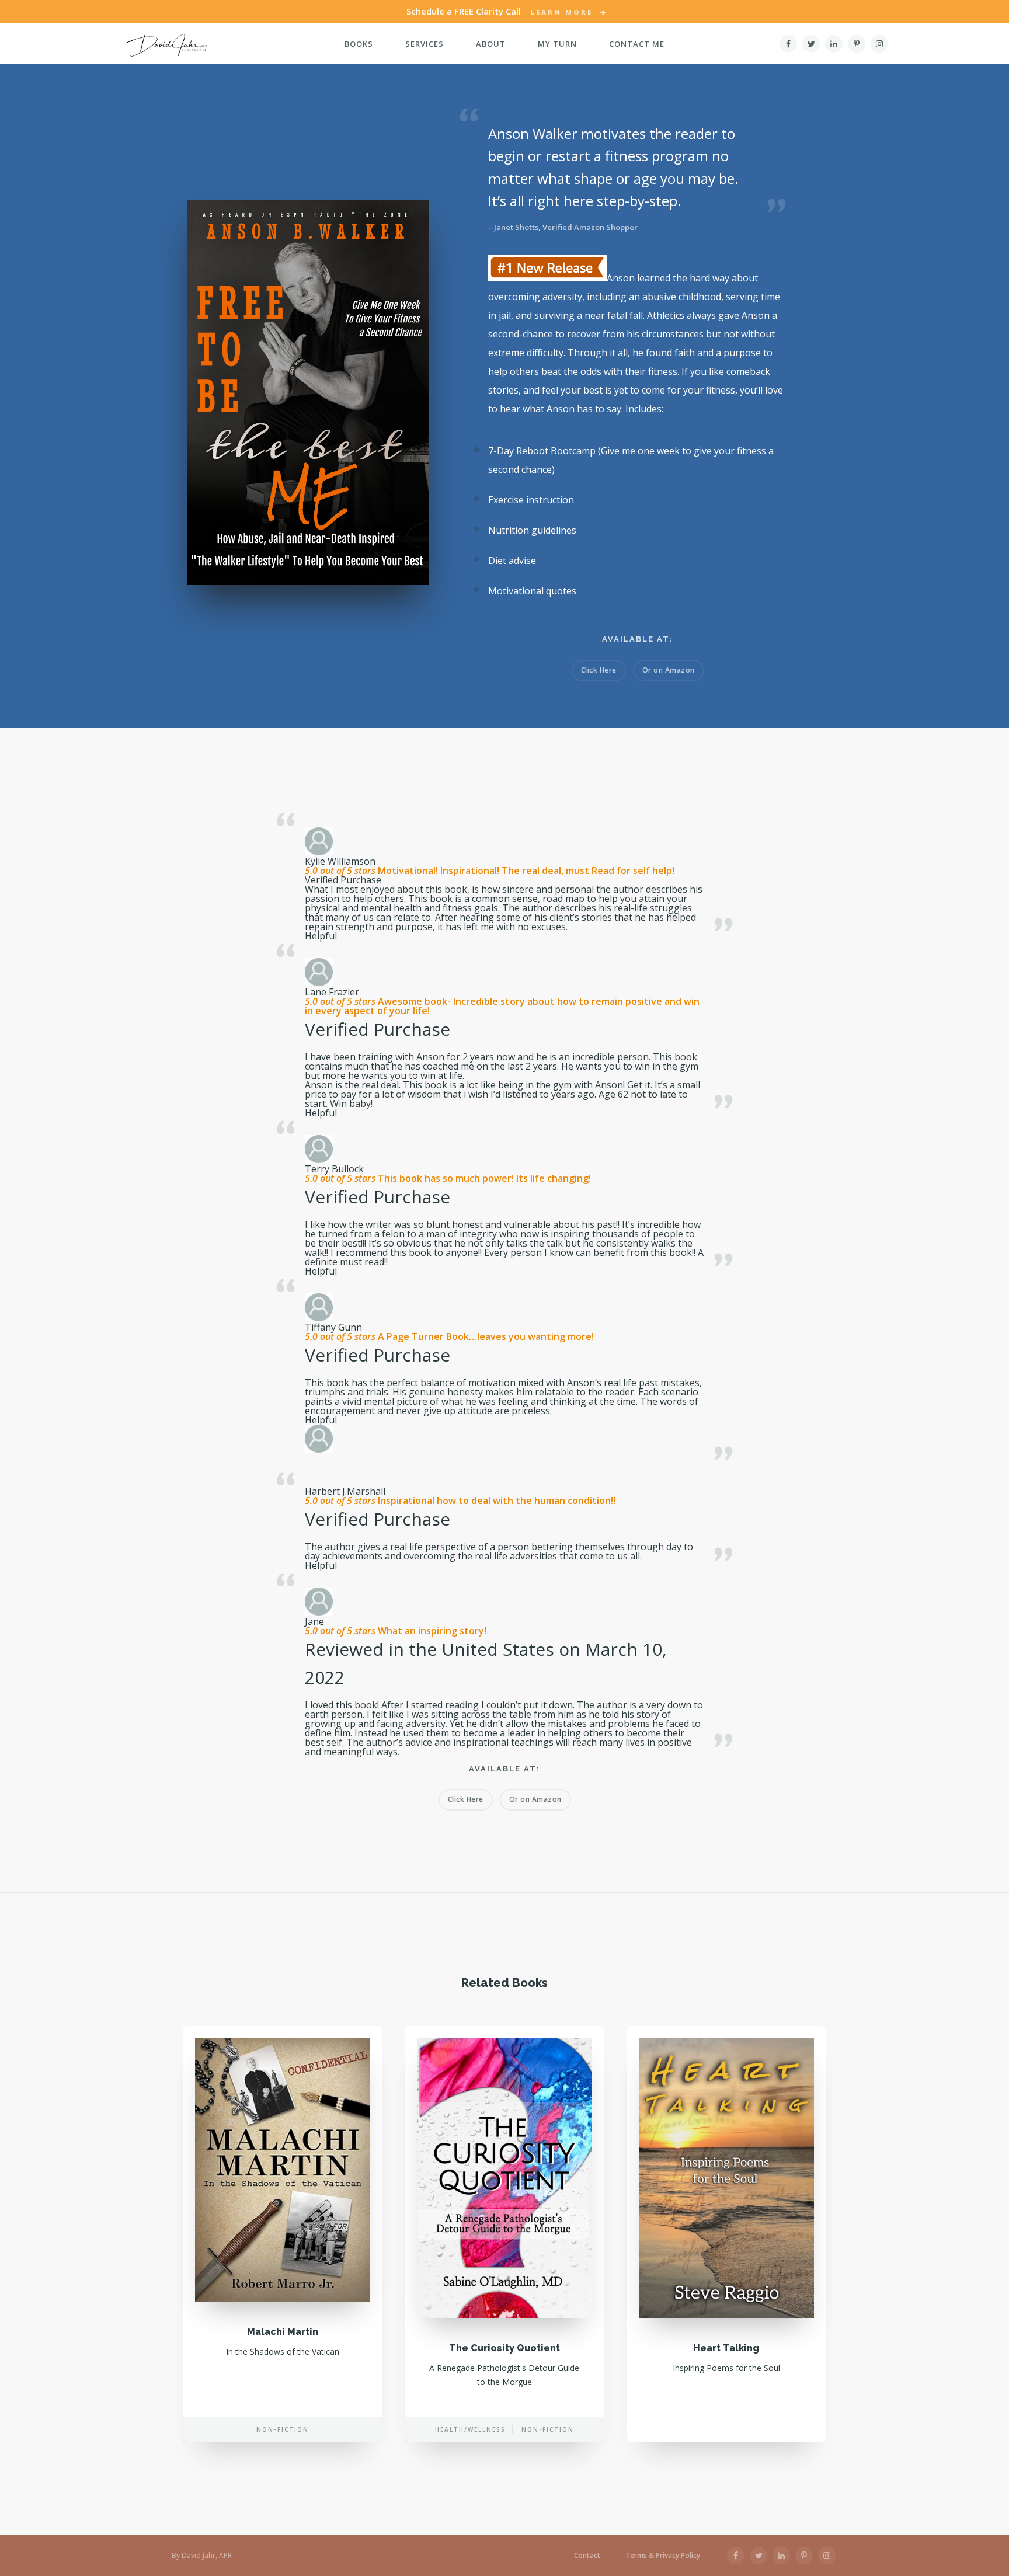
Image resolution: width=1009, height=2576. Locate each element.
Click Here (599, 670)
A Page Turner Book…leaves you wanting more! (485, 1336)
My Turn (557, 44)
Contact (587, 2556)
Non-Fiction (283, 2429)
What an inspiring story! (431, 1631)
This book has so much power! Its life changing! (483, 1178)
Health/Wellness (470, 2429)
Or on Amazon (669, 670)
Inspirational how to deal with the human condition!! (495, 1501)
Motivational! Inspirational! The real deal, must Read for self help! (525, 871)
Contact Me (637, 44)
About (491, 44)
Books (359, 44)
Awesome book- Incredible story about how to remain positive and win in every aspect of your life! (502, 1006)
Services (425, 44)
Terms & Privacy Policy (663, 2556)
